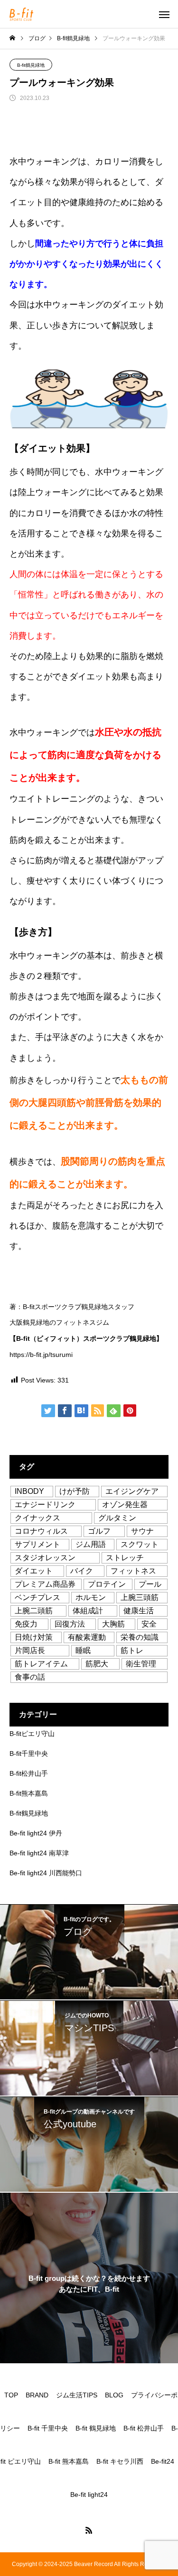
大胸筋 (113, 1624)
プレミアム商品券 (45, 1584)
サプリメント (37, 1544)
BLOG (114, 2395)
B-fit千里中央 (29, 1753)
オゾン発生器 (125, 1505)
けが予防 (75, 1491)
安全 (149, 1624)
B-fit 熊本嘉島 (69, 2461)
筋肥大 (97, 1664)
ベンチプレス (37, 1597)
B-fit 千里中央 (48, 2428)
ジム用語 (91, 1544)
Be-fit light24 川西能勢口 (46, 1873)
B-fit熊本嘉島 (29, 1793)
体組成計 (88, 1611)
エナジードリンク (45, 1505)
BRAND (37, 2395)
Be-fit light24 (89, 2495)
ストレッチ (125, 1558)
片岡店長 (30, 1650)
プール (150, 1584)
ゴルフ (99, 1531)
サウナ (142, 1531)
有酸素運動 (87, 1637)
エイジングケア (132, 1491)
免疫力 (26, 1624)
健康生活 (139, 1611)
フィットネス (133, 1571)
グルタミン (117, 1518)
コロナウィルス (41, 1531)
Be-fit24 (163, 2461)
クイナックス (37, 1518)
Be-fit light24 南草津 (39, 1853)
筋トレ (132, 1650)
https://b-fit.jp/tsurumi (41, 1355)
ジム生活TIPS (77, 2395)
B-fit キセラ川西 (120, 2461)
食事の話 (30, 1677)
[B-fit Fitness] (21, 14)
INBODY (29, 1491)
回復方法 (70, 1624)
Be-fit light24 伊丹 (36, 1833)
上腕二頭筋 (34, 1611)
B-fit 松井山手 (144, 2428)
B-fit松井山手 (29, 1773)
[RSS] (89, 2530)
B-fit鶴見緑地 (31, 65)
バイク (82, 1571)
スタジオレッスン (45, 1558)
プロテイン (107, 1584)
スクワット (140, 1544)
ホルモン (91, 1597)
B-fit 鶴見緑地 (96, 2428)
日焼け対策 (34, 1637)
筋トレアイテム (41, 1664)
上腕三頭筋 (140, 1597)
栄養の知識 (140, 1637)
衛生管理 (141, 1664)
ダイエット (34, 1571)
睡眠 (83, 1650)
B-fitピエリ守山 (32, 1734)
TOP (11, 2395)
